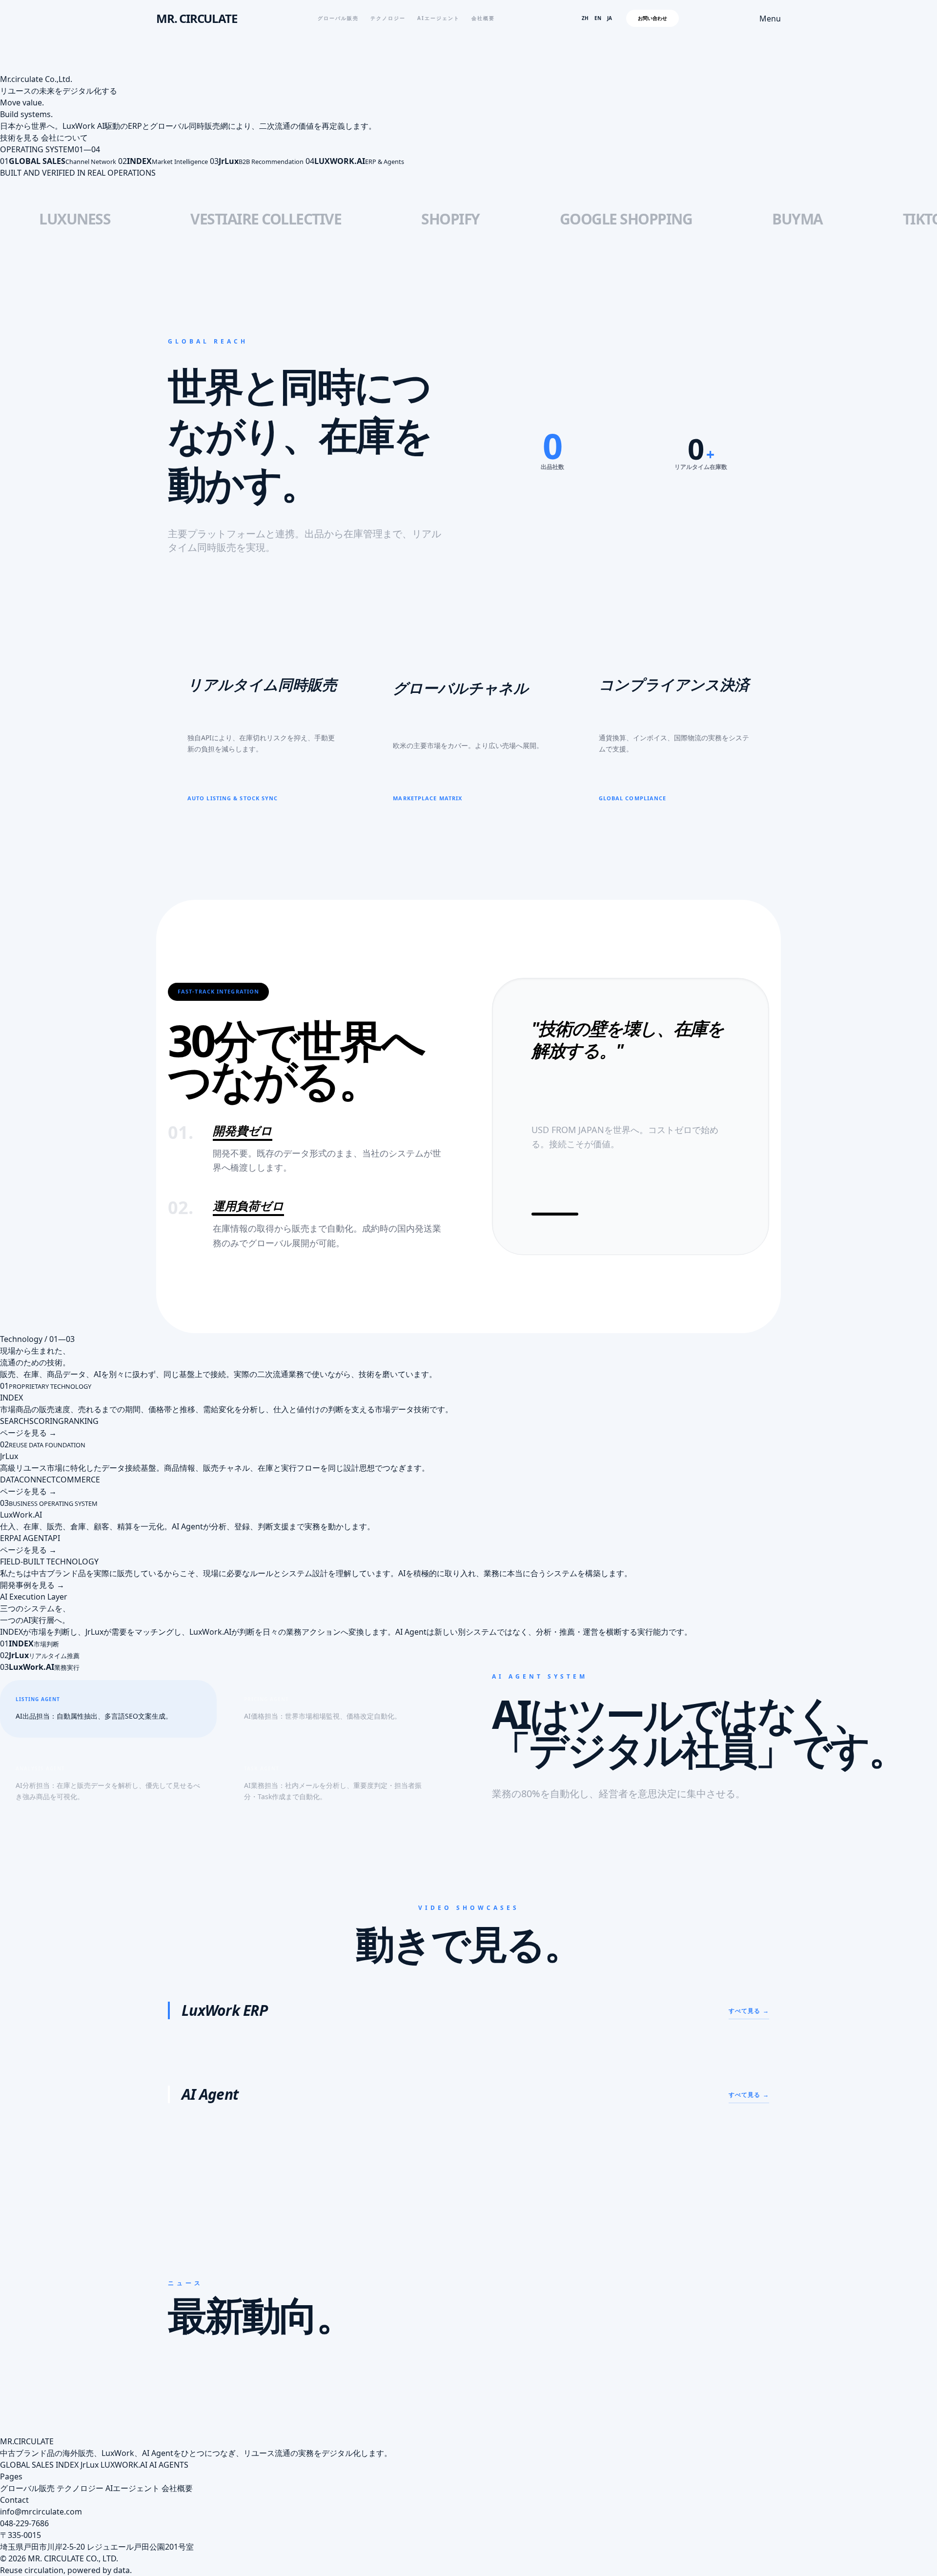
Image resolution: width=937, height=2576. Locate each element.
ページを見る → (28, 1433)
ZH (585, 18)
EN (598, 18)
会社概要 (483, 18)
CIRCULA (29, 2441)
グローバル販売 (338, 18)
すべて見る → (749, 2011)
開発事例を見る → (32, 1585)
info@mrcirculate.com (41, 2512)
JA (610, 18)
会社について (64, 138)
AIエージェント (438, 18)
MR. (7, 2441)
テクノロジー (388, 18)
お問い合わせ (652, 18)
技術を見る (20, 138)
